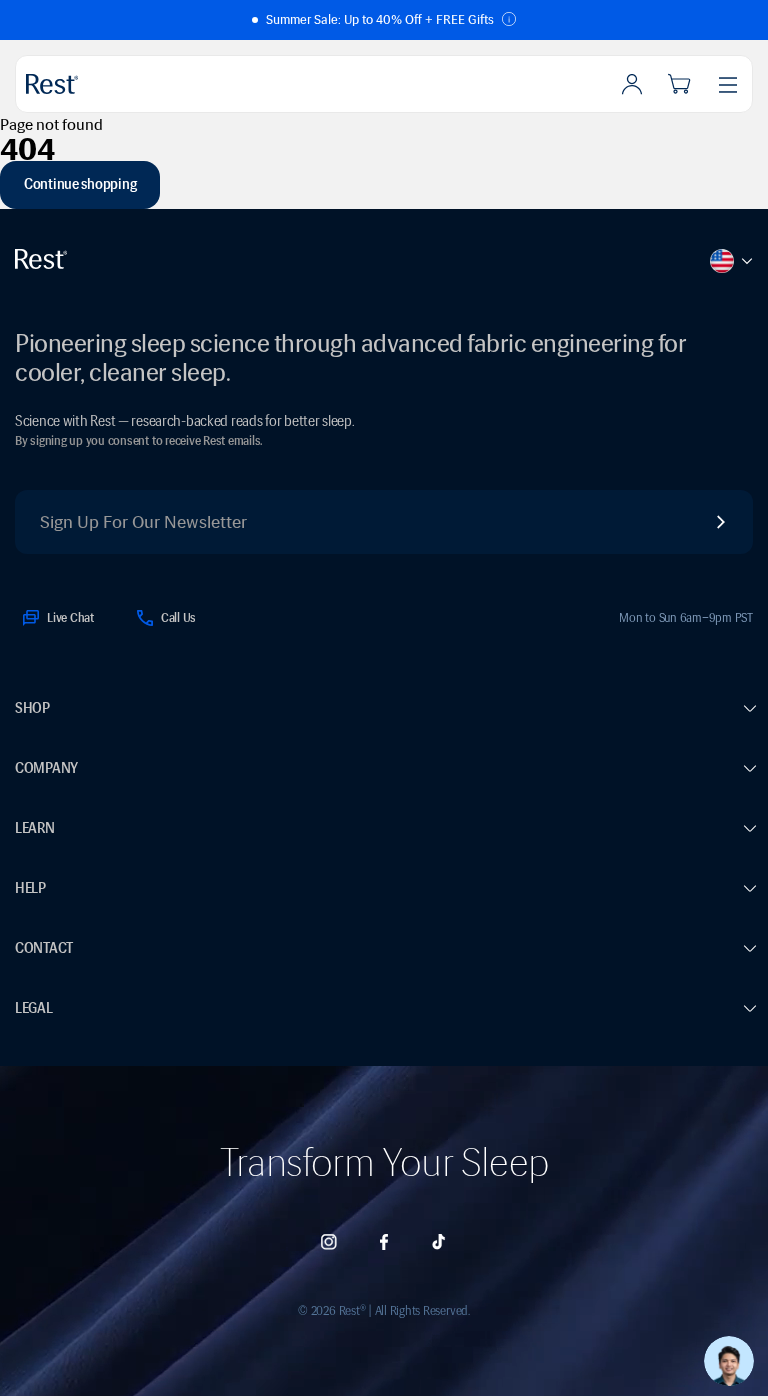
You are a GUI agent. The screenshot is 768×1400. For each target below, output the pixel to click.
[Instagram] (329, 1242)
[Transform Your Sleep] (99, 84)
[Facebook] (384, 1242)
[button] (384, 20)
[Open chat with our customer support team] (729, 1361)
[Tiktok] (439, 1242)
